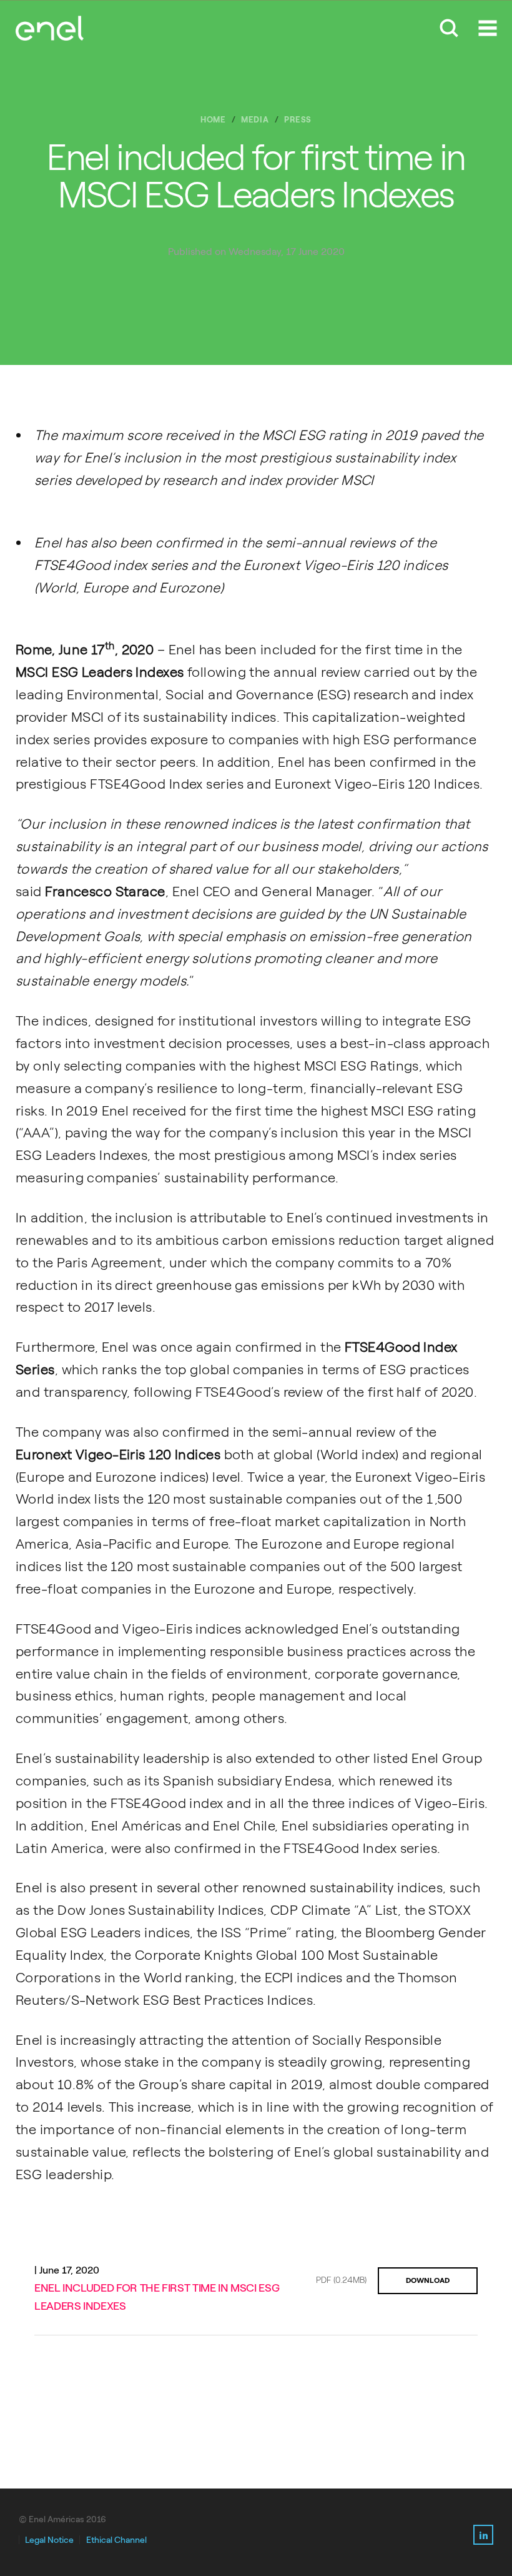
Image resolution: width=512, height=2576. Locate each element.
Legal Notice (49, 2540)
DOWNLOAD (428, 2280)
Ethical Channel (116, 2540)
